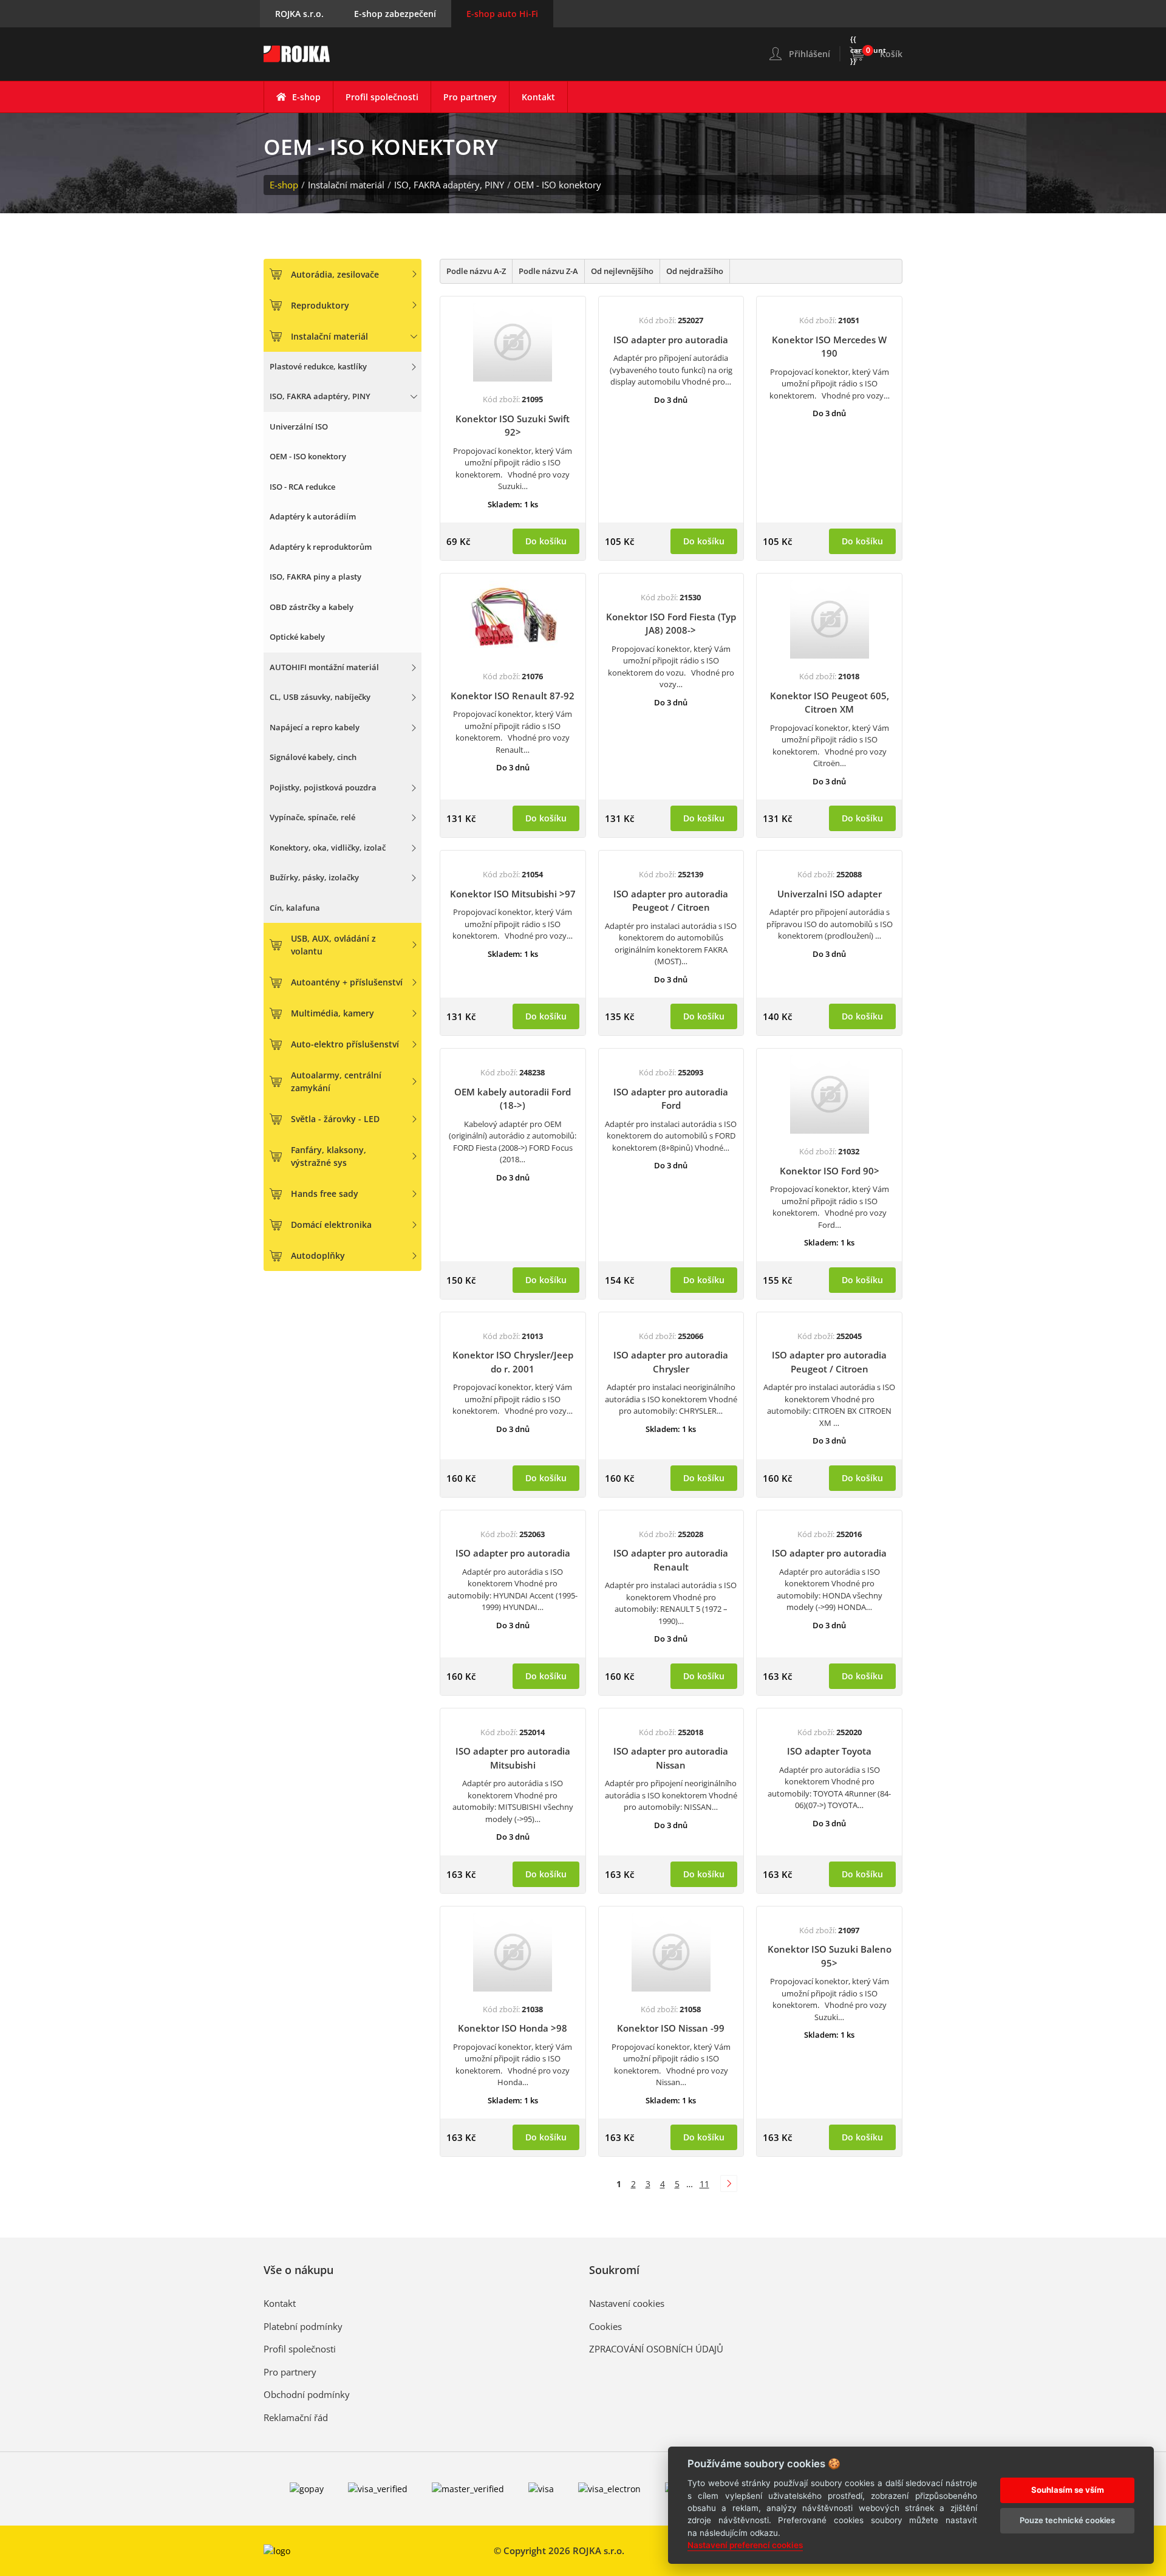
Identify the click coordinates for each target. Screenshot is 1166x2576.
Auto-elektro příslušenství (345, 1044)
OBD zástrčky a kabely (312, 607)
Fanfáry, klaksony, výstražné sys (329, 1156)
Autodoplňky (318, 1255)
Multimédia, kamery (332, 1013)
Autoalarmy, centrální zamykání (336, 1081)
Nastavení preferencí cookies (745, 2545)
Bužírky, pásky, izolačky (314, 877)
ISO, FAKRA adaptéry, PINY (449, 185)
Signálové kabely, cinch (313, 757)
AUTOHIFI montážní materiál (324, 667)
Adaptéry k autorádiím (313, 516)
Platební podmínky (303, 2326)
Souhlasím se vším (1068, 2489)
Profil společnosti (382, 97)
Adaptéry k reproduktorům (321, 547)
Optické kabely (297, 637)
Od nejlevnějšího (622, 271)
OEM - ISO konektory (557, 185)
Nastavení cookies (627, 2303)
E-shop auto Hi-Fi (502, 14)
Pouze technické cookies (1067, 2519)
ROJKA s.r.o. (299, 14)
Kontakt (538, 97)
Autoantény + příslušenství (347, 982)
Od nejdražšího (695, 271)
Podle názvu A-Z (476, 271)
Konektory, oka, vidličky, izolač (328, 848)
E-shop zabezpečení (395, 14)
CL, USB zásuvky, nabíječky (320, 697)
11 (704, 2184)
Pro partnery (470, 97)
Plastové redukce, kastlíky (318, 366)
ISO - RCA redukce (302, 487)
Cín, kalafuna (295, 908)
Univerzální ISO (299, 426)
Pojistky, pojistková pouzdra (323, 787)
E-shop (306, 97)
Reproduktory (320, 305)
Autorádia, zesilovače (335, 274)
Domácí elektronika (331, 1225)
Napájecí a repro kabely (315, 727)
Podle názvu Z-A (548, 271)
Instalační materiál (346, 185)
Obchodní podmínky (307, 2394)
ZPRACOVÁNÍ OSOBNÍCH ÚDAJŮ (656, 2349)
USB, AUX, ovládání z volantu (333, 945)
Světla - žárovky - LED (335, 1119)
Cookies (605, 2326)
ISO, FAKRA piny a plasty (315, 577)
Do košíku (546, 541)
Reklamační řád (296, 2417)
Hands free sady (325, 1194)
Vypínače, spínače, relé (312, 817)
